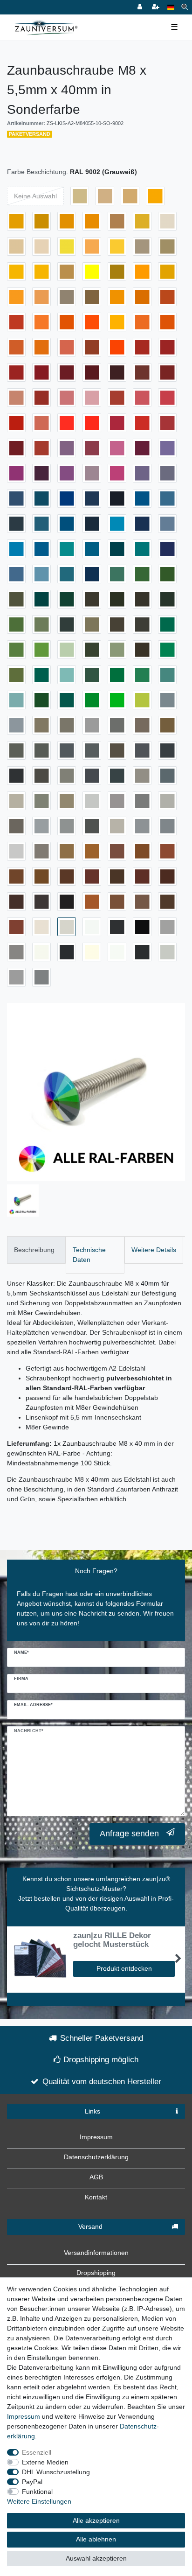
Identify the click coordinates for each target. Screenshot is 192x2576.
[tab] (36, 1250)
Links (93, 2111)
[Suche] (185, 7)
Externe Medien (45, 2462)
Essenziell (37, 2452)
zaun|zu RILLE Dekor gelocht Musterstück (112, 1940)
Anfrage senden (129, 1834)
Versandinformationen (96, 2253)
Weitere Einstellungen (39, 2501)
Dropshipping (96, 2273)
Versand (90, 2226)
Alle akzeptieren (96, 2520)
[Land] (171, 7)
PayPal (32, 2482)
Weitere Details (154, 1250)
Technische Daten (89, 1255)
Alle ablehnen (96, 2539)
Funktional (37, 2492)
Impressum (96, 2137)
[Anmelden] (141, 7)
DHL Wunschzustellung (56, 2472)
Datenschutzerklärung (96, 2157)
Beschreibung (34, 1250)
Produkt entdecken (124, 1968)
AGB (96, 2177)
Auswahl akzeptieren (96, 2558)
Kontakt (96, 2197)
